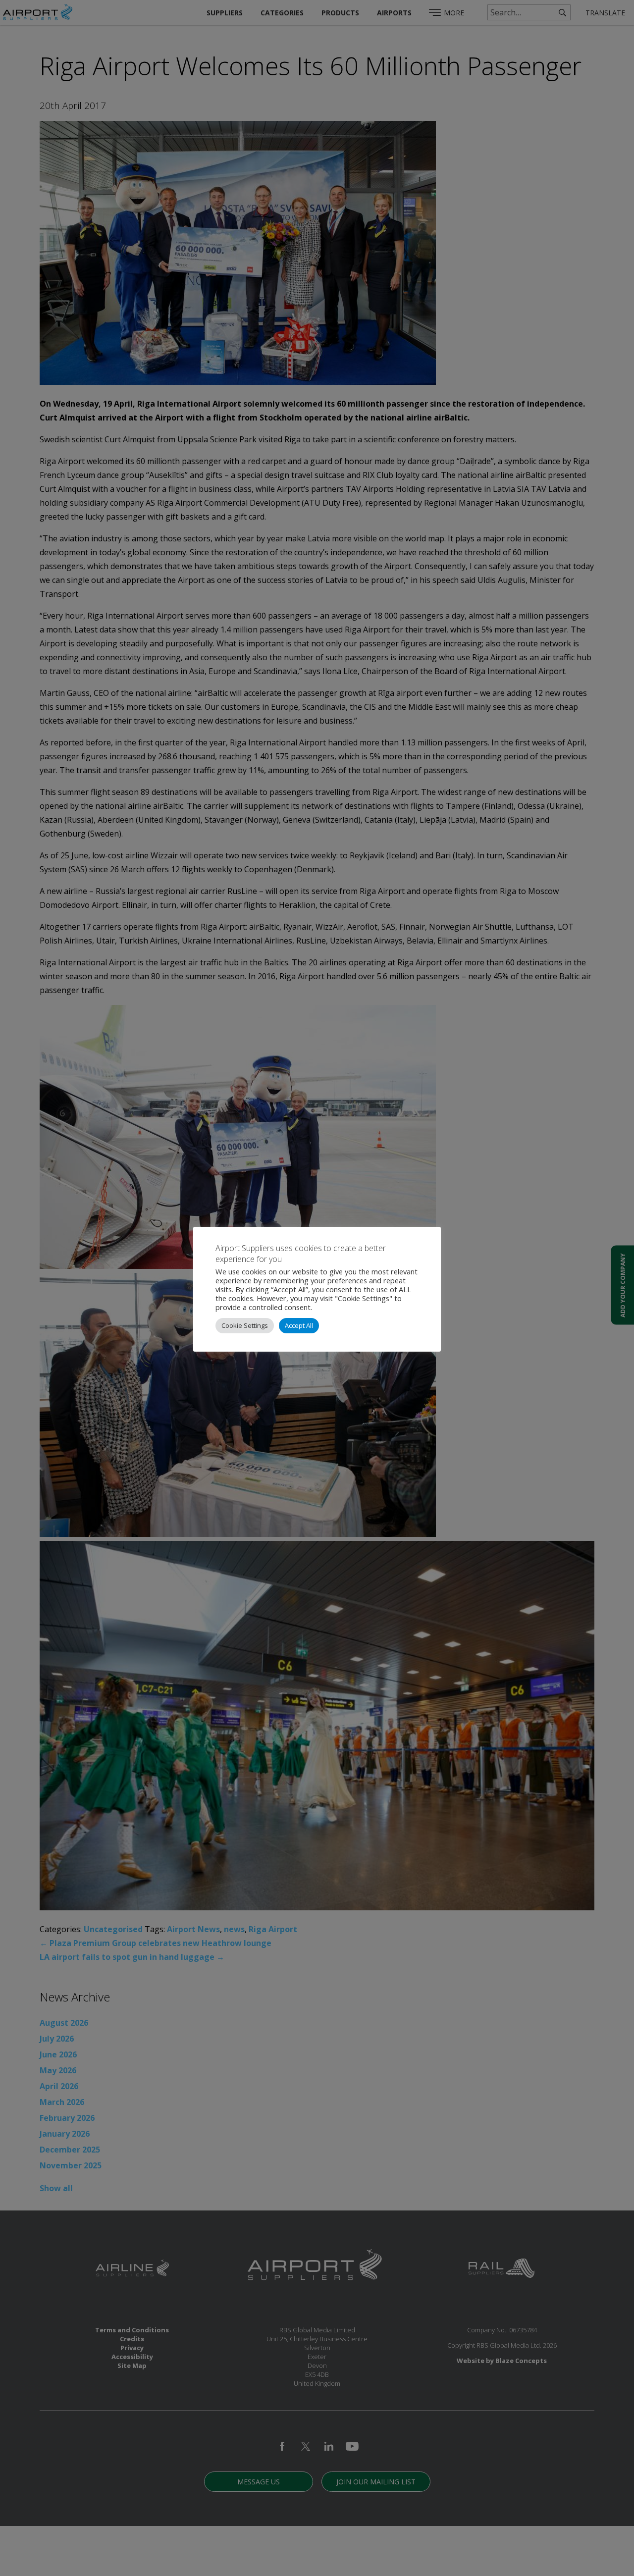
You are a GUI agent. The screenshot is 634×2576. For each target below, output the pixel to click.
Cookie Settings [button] (245, 1325)
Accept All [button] (299, 1325)
